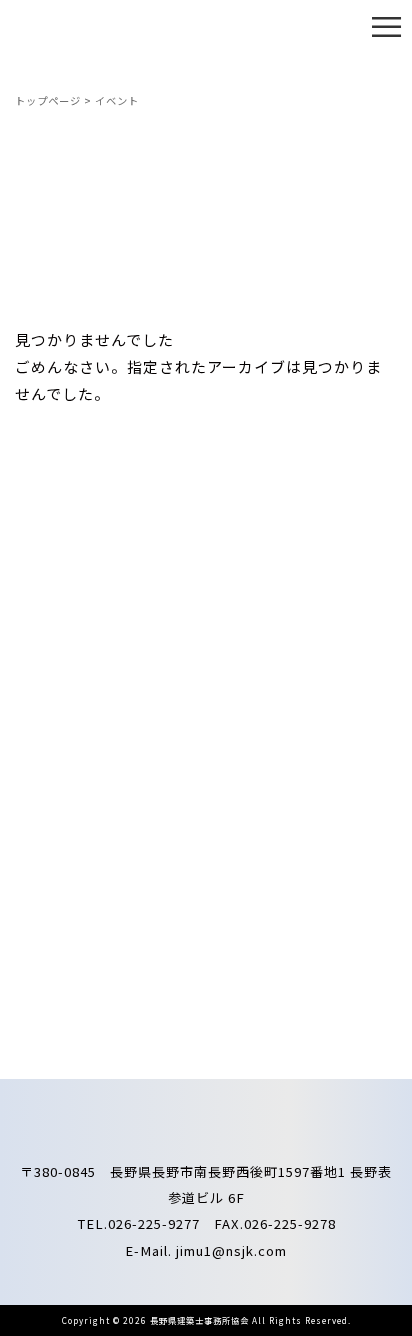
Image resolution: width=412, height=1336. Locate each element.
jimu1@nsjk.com (231, 1250)
